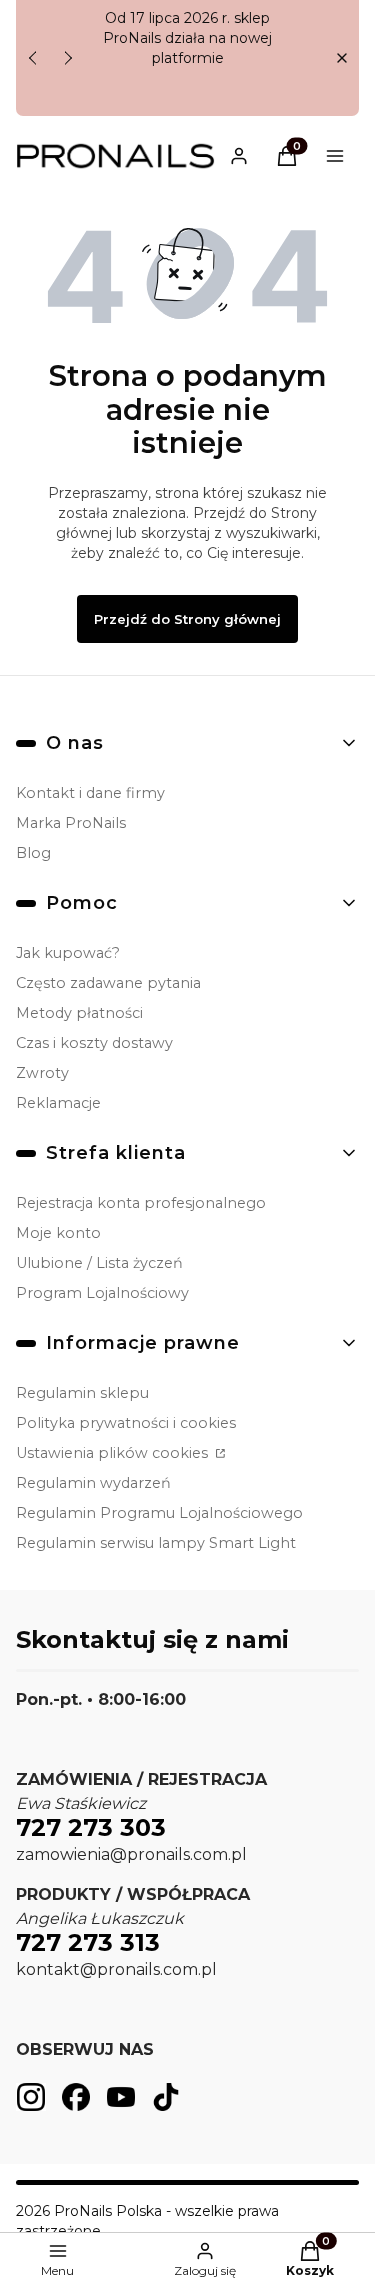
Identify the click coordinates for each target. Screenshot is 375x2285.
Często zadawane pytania (108, 983)
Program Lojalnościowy (102, 1293)
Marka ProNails (71, 823)
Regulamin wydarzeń (93, 1483)
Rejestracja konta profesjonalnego (141, 1203)
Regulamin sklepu (82, 1393)
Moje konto (58, 1233)
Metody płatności (79, 1013)
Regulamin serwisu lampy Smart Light (156, 1543)
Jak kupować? (68, 953)
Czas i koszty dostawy (94, 1043)
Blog (33, 853)
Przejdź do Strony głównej (187, 619)
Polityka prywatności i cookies (126, 1423)
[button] (341, 58)
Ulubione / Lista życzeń (99, 1263)
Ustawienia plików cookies (114, 1453)
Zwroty (42, 1073)
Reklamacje (58, 1103)
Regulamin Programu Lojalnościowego (159, 1513)
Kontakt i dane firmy (90, 793)
